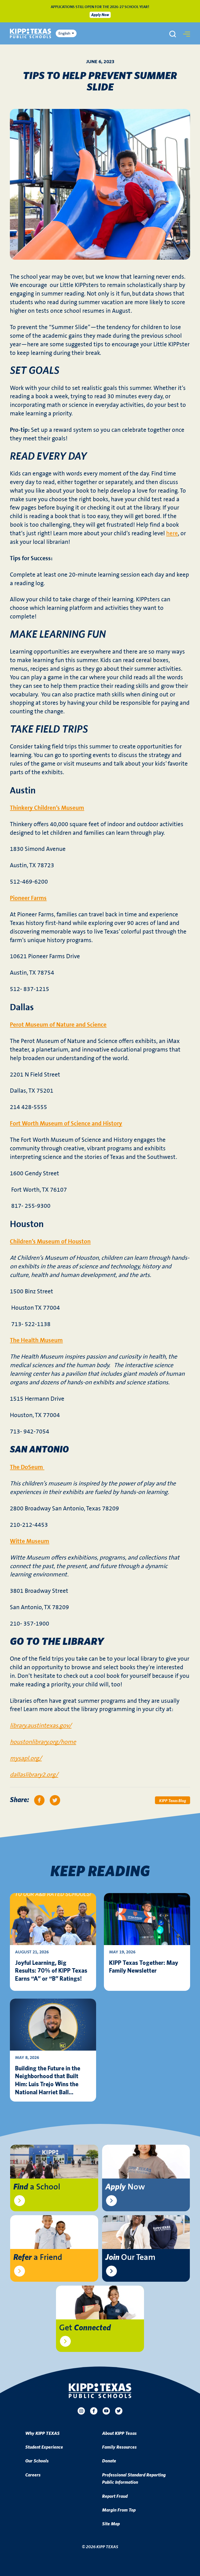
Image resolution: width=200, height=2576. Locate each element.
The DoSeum (27, 1467)
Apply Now (100, 15)
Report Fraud (115, 2496)
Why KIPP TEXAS (42, 2434)
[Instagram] (81, 2411)
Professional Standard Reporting (134, 2475)
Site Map (111, 2524)
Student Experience (44, 2447)
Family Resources (119, 2447)
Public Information (120, 2482)
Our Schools (37, 2461)
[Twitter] (119, 2411)
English (64, 33)
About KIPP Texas (119, 2434)
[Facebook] (94, 2411)
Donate (109, 2461)
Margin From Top (119, 2510)
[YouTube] (106, 2411)
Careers (33, 2475)
